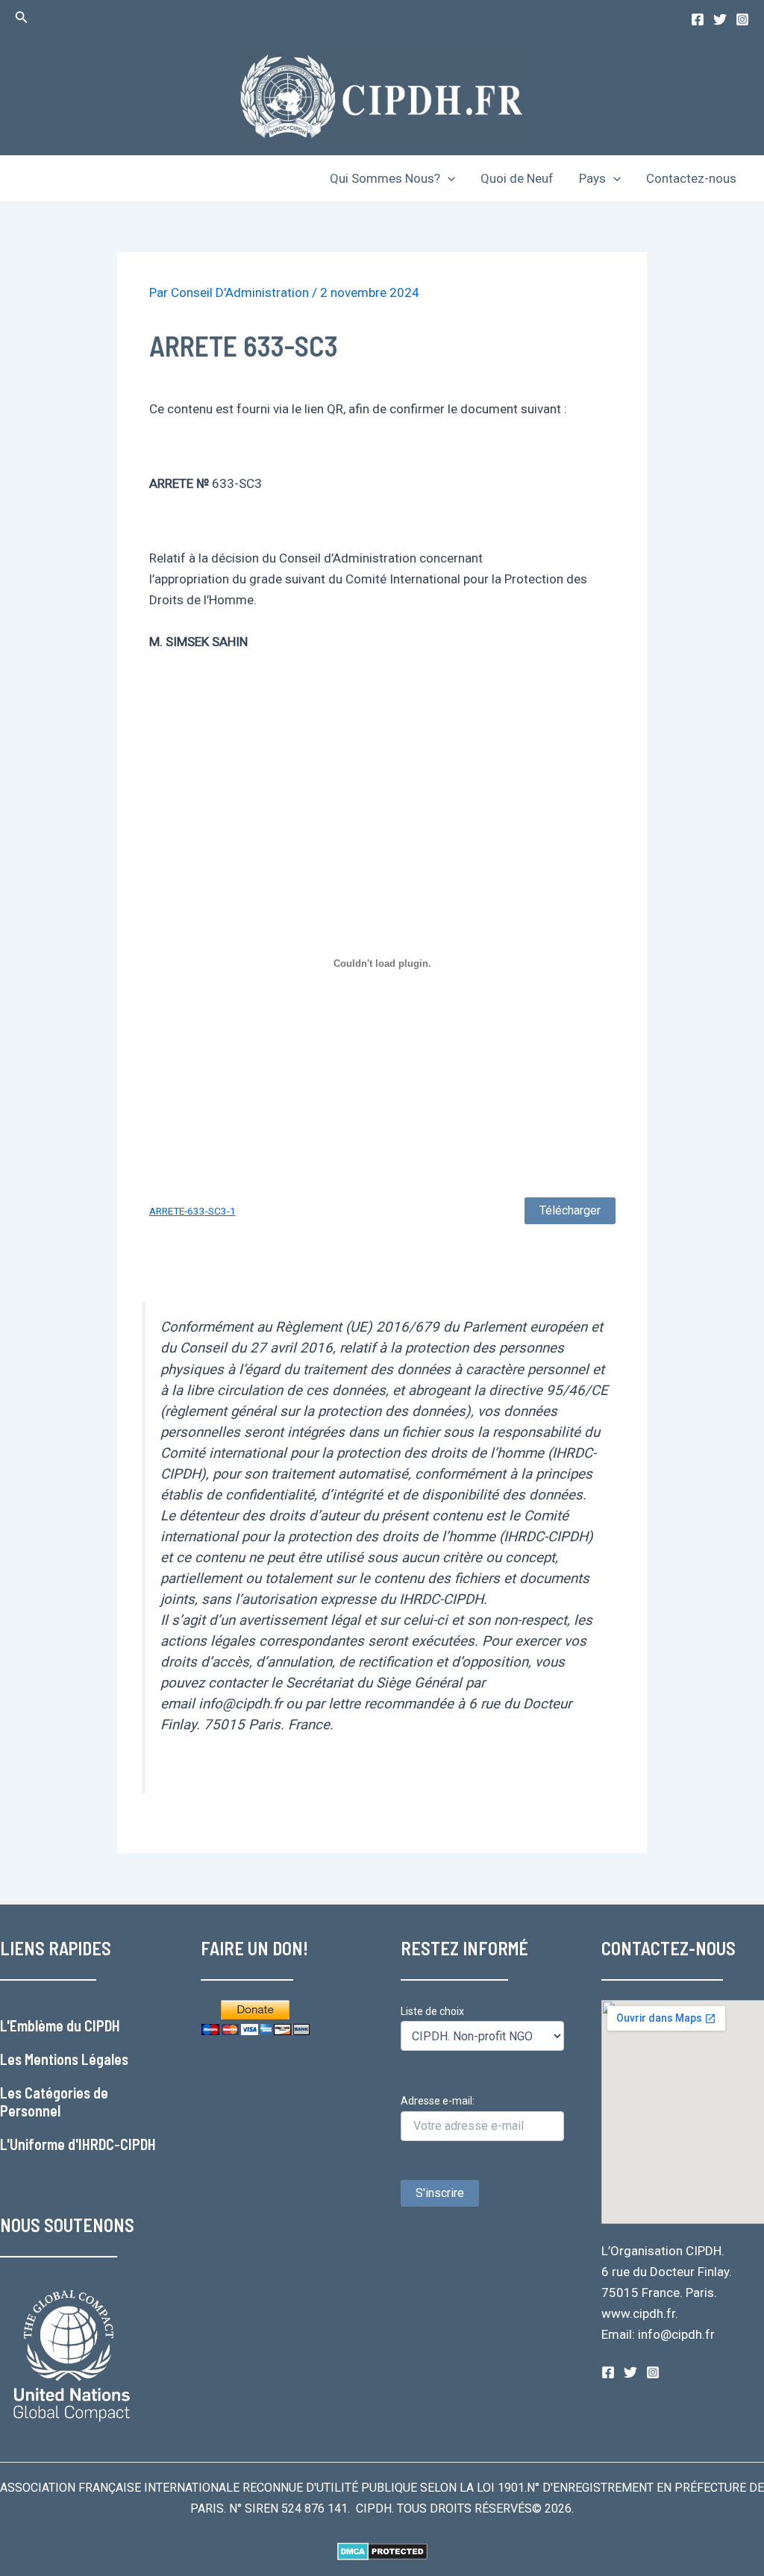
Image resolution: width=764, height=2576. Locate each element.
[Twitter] (720, 19)
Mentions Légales (76, 2059)
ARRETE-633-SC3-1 (192, 1211)
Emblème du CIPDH (65, 2025)
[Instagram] (742, 19)
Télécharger (570, 1210)
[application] (448, 178)
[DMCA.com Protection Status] (382, 2550)
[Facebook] (698, 19)
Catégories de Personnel (54, 2102)
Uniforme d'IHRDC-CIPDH (83, 2144)
